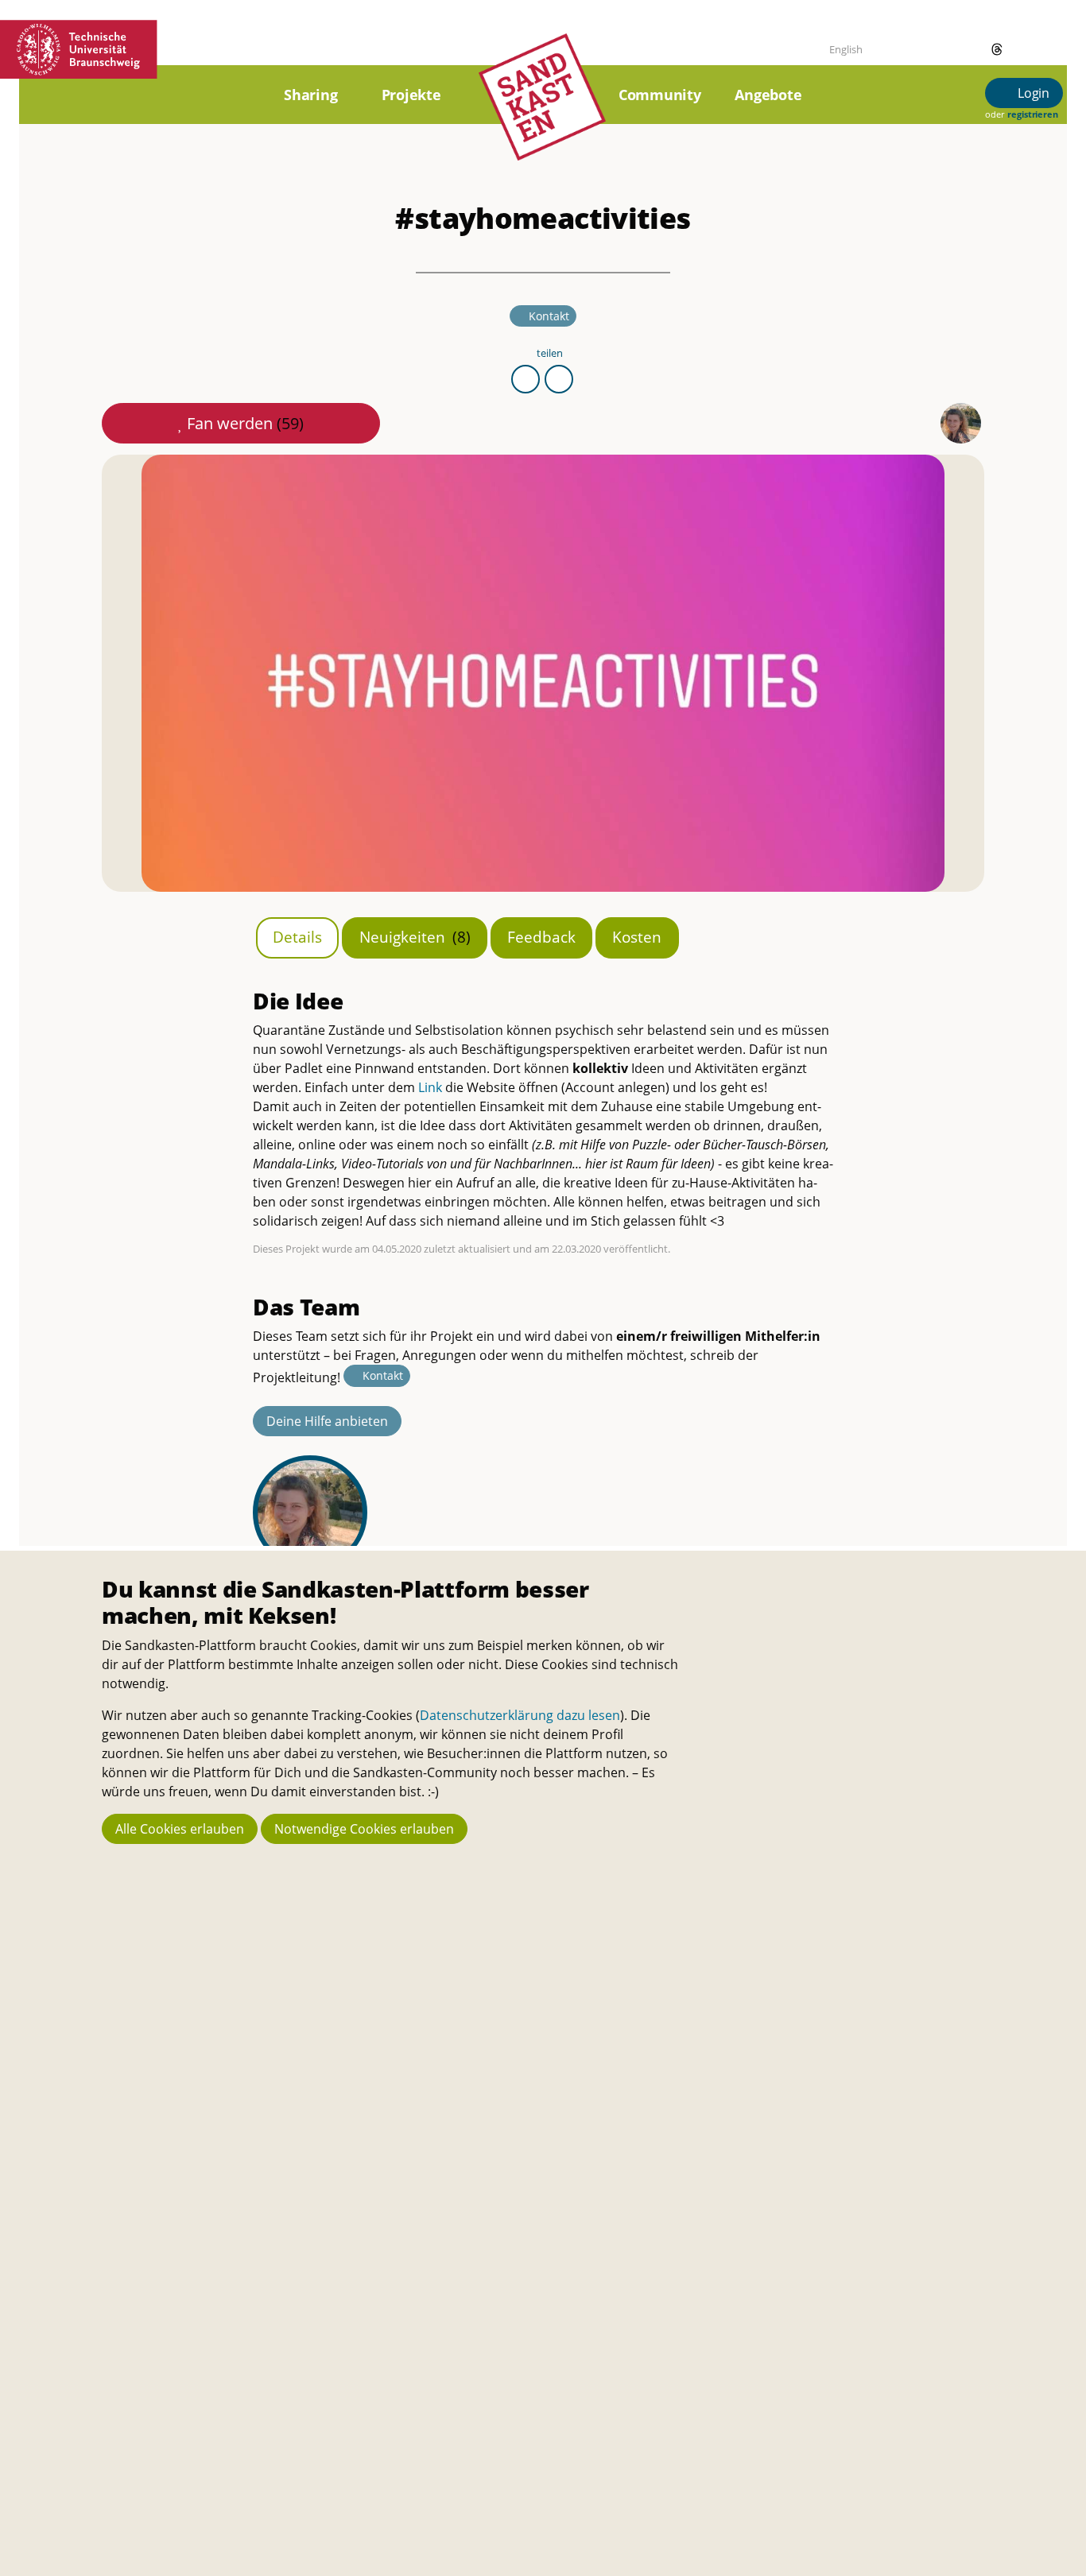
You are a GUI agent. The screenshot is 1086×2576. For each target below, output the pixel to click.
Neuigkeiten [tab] (415, 937)
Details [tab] (297, 937)
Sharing (310, 95)
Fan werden (245, 423)
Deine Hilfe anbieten (327, 1421)
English (846, 49)
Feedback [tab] (541, 937)
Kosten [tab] (637, 937)
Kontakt (549, 316)
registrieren (1032, 114)
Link (430, 1087)
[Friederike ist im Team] (961, 423)
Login (1032, 93)
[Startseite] (542, 115)
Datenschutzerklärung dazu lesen (520, 1715)
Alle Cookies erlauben (180, 1829)
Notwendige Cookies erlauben (364, 1829)
